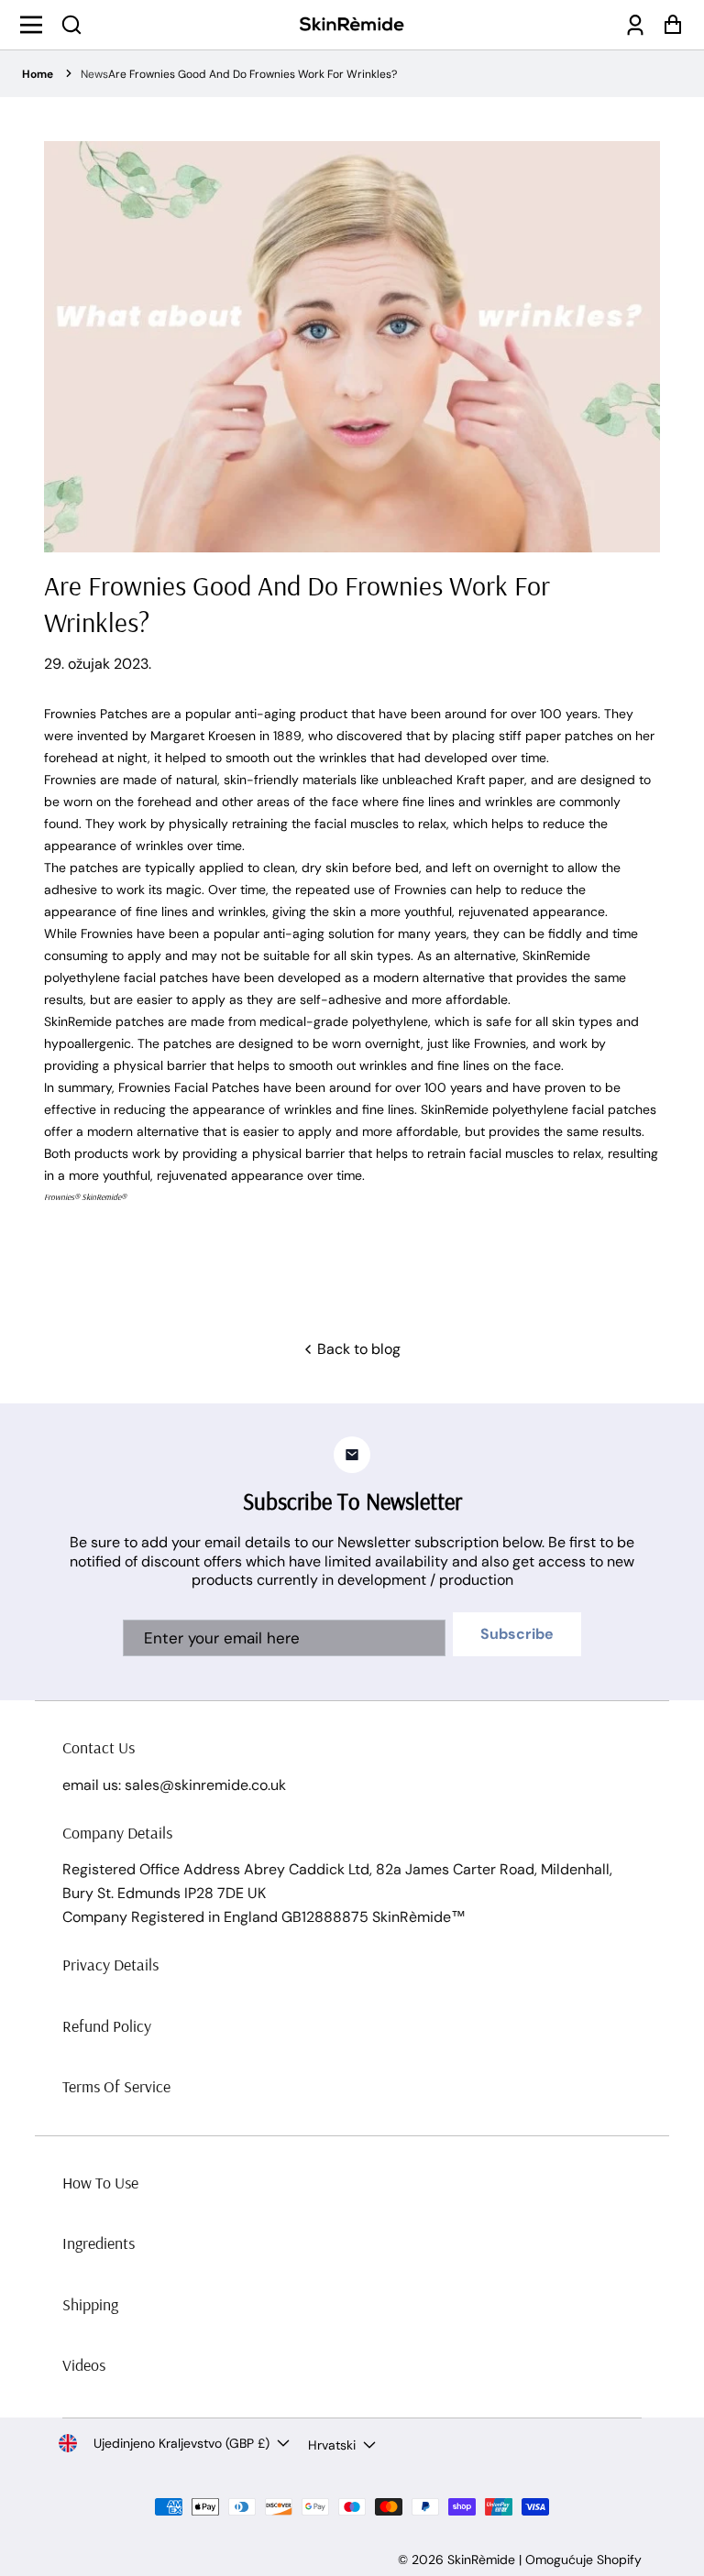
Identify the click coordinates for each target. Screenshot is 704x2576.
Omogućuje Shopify (583, 2560)
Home (38, 74)
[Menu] (36, 25)
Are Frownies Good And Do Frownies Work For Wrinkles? (253, 74)
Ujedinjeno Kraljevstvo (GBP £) (181, 2443)
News (94, 74)
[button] (71, 25)
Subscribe (517, 1634)
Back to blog (357, 1349)
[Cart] (668, 25)
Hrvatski (332, 2445)
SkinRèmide (481, 2560)
